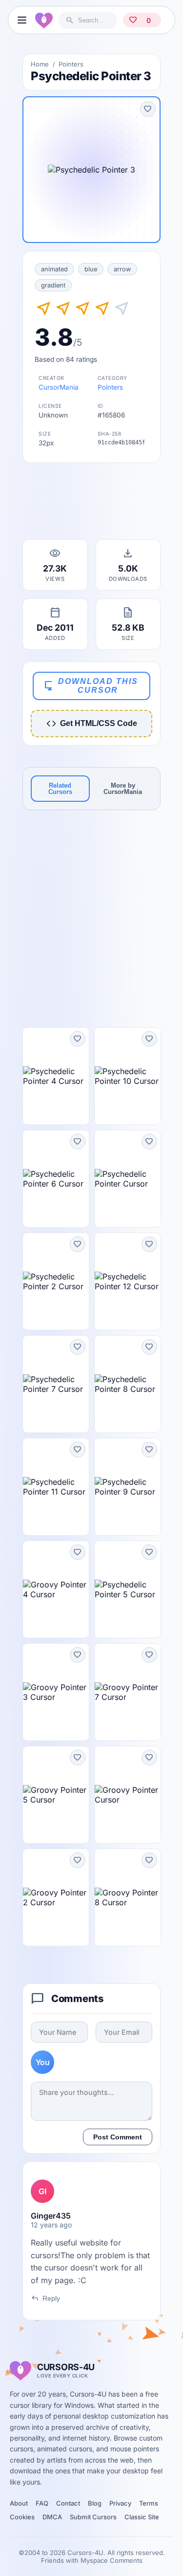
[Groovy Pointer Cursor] (128, 1795)
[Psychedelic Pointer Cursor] (128, 1179)
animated (54, 269)
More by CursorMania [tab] (123, 789)
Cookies (22, 2517)
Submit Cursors (93, 2517)
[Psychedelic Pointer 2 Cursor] (56, 1281)
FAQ (42, 2503)
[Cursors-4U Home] (44, 20)
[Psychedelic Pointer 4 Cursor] (56, 1076)
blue (91, 269)
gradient (53, 285)
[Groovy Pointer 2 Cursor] (56, 1897)
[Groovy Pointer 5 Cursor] (56, 1795)
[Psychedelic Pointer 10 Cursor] (128, 1076)
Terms (149, 2503)
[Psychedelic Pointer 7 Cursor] (56, 1384)
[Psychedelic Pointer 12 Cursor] (128, 1281)
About (19, 2503)
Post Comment (118, 2137)
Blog (95, 2503)
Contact (68, 2503)
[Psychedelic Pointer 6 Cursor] (56, 1179)
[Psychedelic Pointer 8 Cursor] (128, 1384)
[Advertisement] (92, 504)
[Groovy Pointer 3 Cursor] (56, 1692)
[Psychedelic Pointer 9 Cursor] (128, 1487)
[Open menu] (22, 20)
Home (40, 64)
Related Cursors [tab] (60, 789)
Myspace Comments (112, 2560)
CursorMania (59, 387)
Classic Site (142, 2517)
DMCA (52, 2517)
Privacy (120, 2503)
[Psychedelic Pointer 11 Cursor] (56, 1487)
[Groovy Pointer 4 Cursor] (56, 1589)
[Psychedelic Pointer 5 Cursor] (128, 1589)
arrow (122, 269)
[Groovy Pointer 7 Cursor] (128, 1692)
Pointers (71, 64)
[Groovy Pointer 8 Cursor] (128, 1897)
